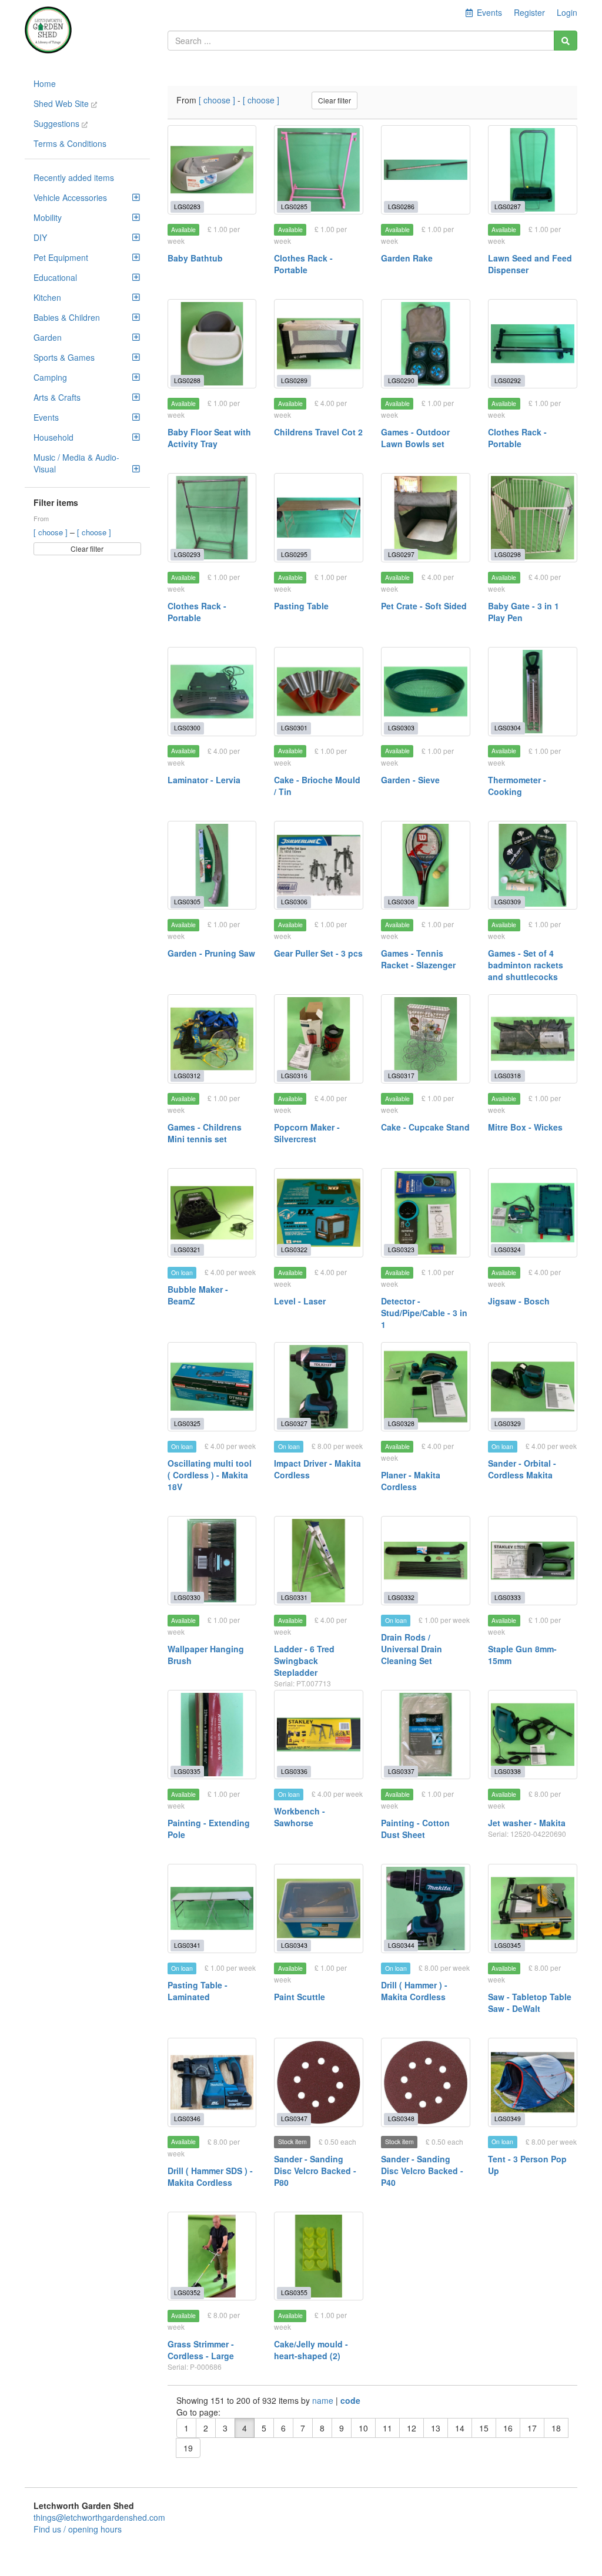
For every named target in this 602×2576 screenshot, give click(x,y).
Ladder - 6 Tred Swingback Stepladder (304, 1661)
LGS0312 (187, 1076)
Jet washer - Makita (527, 1823)
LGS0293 (187, 554)
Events (46, 417)
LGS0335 (187, 1771)
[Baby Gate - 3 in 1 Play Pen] (533, 518)
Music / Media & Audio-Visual (76, 463)
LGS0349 (508, 2119)
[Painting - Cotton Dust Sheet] (426, 1735)
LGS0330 (187, 1597)
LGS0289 (294, 380)
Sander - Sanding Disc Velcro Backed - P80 (315, 2171)
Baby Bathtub (195, 258)
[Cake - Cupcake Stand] (426, 1039)
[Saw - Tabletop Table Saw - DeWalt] (533, 1908)
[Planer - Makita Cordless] (426, 1387)
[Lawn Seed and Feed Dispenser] (533, 170)
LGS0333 (508, 1597)
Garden (48, 337)
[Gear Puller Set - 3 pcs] (319, 866)
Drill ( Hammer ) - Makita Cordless (414, 1991)
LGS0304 (508, 728)
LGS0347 (294, 2119)
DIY (40, 237)
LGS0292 (508, 380)
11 (387, 2428)
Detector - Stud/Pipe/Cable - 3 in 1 (424, 1313)
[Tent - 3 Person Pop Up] (533, 2082)
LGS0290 (401, 380)
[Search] (566, 41)
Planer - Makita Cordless (411, 1481)
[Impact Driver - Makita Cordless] (319, 1387)
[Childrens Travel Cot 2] (319, 344)
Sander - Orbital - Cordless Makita (522, 1469)
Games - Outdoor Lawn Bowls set (415, 438)
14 (460, 2428)
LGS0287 (508, 207)
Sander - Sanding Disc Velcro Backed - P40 (422, 2171)
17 (532, 2428)
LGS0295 (294, 554)
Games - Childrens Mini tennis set (205, 1133)
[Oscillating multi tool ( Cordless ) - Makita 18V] (212, 1387)
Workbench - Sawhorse (300, 1817)
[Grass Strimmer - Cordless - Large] (212, 2256)
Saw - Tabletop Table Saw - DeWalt (530, 2003)
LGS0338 (508, 1771)
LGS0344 (401, 1945)
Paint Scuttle (300, 1997)
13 (436, 2428)
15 (484, 2428)
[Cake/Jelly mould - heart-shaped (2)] (319, 2256)
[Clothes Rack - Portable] (319, 170)
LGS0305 (187, 902)
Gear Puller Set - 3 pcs (318, 953)
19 (188, 2448)
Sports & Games (64, 357)
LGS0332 (401, 1597)
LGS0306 (294, 902)
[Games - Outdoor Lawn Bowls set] (426, 344)
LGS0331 (294, 1597)
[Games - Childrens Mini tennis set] (212, 1039)
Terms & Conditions (70, 143)
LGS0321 (187, 1250)
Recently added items (74, 177)
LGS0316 (294, 1076)
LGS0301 (294, 728)
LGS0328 (401, 1423)
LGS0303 (401, 728)
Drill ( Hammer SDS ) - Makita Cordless (210, 2176)
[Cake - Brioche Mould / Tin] (319, 692)
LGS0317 (401, 1076)
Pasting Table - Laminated (198, 1991)
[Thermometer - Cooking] (533, 692)
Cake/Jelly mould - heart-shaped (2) (311, 2350)
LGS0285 (294, 207)
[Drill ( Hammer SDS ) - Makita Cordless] (212, 2082)
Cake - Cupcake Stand (425, 1127)
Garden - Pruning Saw (211, 953)
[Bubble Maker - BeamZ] (212, 1213)
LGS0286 (401, 207)
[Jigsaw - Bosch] (533, 1213)
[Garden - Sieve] (426, 692)
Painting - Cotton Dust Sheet (415, 1829)
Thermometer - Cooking (517, 786)
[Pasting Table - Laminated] (212, 1908)
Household (53, 437)
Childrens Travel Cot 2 (318, 432)
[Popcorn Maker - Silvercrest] (319, 1039)
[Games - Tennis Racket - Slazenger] (426, 866)
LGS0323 (401, 1250)
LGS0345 (508, 1945)
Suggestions (58, 123)
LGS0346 (187, 2119)
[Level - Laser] (319, 1213)
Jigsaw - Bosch (519, 1301)
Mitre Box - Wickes (525, 1127)
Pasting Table (301, 606)
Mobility (48, 217)
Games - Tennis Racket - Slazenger (418, 959)
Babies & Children (67, 317)
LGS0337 (401, 1771)
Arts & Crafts (57, 397)
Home (45, 83)
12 (412, 2428)
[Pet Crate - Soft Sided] (426, 518)
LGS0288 (187, 380)
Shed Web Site (62, 103)
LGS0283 (187, 207)
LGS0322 (294, 1250)
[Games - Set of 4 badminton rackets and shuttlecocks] (533, 866)
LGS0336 (294, 1771)
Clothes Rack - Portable (303, 264)
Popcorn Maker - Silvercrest (307, 1133)
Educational (55, 277)
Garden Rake (407, 258)
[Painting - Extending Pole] (212, 1735)
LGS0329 (508, 1423)
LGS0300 (187, 728)
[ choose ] (52, 532)
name (324, 2400)
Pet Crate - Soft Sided (424, 606)
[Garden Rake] (426, 170)
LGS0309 (508, 902)
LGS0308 (401, 902)
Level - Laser (300, 1301)
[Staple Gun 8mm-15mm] (533, 1561)
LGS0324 (508, 1250)
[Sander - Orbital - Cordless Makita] (533, 1387)
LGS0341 (187, 1945)
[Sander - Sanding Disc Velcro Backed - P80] (319, 2082)
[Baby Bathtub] (212, 170)
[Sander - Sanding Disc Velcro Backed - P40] (426, 2082)
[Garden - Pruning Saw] (212, 866)
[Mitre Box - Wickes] (533, 1039)
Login (567, 12)
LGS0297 (401, 554)
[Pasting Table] (319, 518)
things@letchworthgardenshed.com (99, 2517)
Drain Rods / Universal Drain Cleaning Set (412, 1649)
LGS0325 (187, 1423)
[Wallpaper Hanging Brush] (212, 1561)
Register (529, 12)
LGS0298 (508, 554)
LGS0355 (294, 2292)
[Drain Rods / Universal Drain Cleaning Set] (426, 1561)
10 (363, 2428)
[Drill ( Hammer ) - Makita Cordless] (426, 1908)
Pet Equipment (61, 257)
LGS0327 (294, 1423)
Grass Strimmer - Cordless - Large (201, 2350)
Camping (50, 377)
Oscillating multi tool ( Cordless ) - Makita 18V (210, 1475)
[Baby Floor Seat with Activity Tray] (212, 344)
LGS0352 (187, 2292)
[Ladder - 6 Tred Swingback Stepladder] (319, 1561)
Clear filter (87, 549)
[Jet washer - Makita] (533, 1735)
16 (508, 2428)
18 (556, 2428)
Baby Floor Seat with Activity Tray (209, 438)
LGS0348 (401, 2119)
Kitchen (47, 297)
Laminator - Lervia (204, 780)
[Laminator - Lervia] (212, 692)
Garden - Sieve (410, 780)
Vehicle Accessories (70, 197)
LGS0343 (294, 1945)
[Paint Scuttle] (319, 1908)
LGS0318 (508, 1076)
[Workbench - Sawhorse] (319, 1735)
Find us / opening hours (78, 2529)
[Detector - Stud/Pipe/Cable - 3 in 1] (426, 1213)
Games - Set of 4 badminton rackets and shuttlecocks (526, 965)
